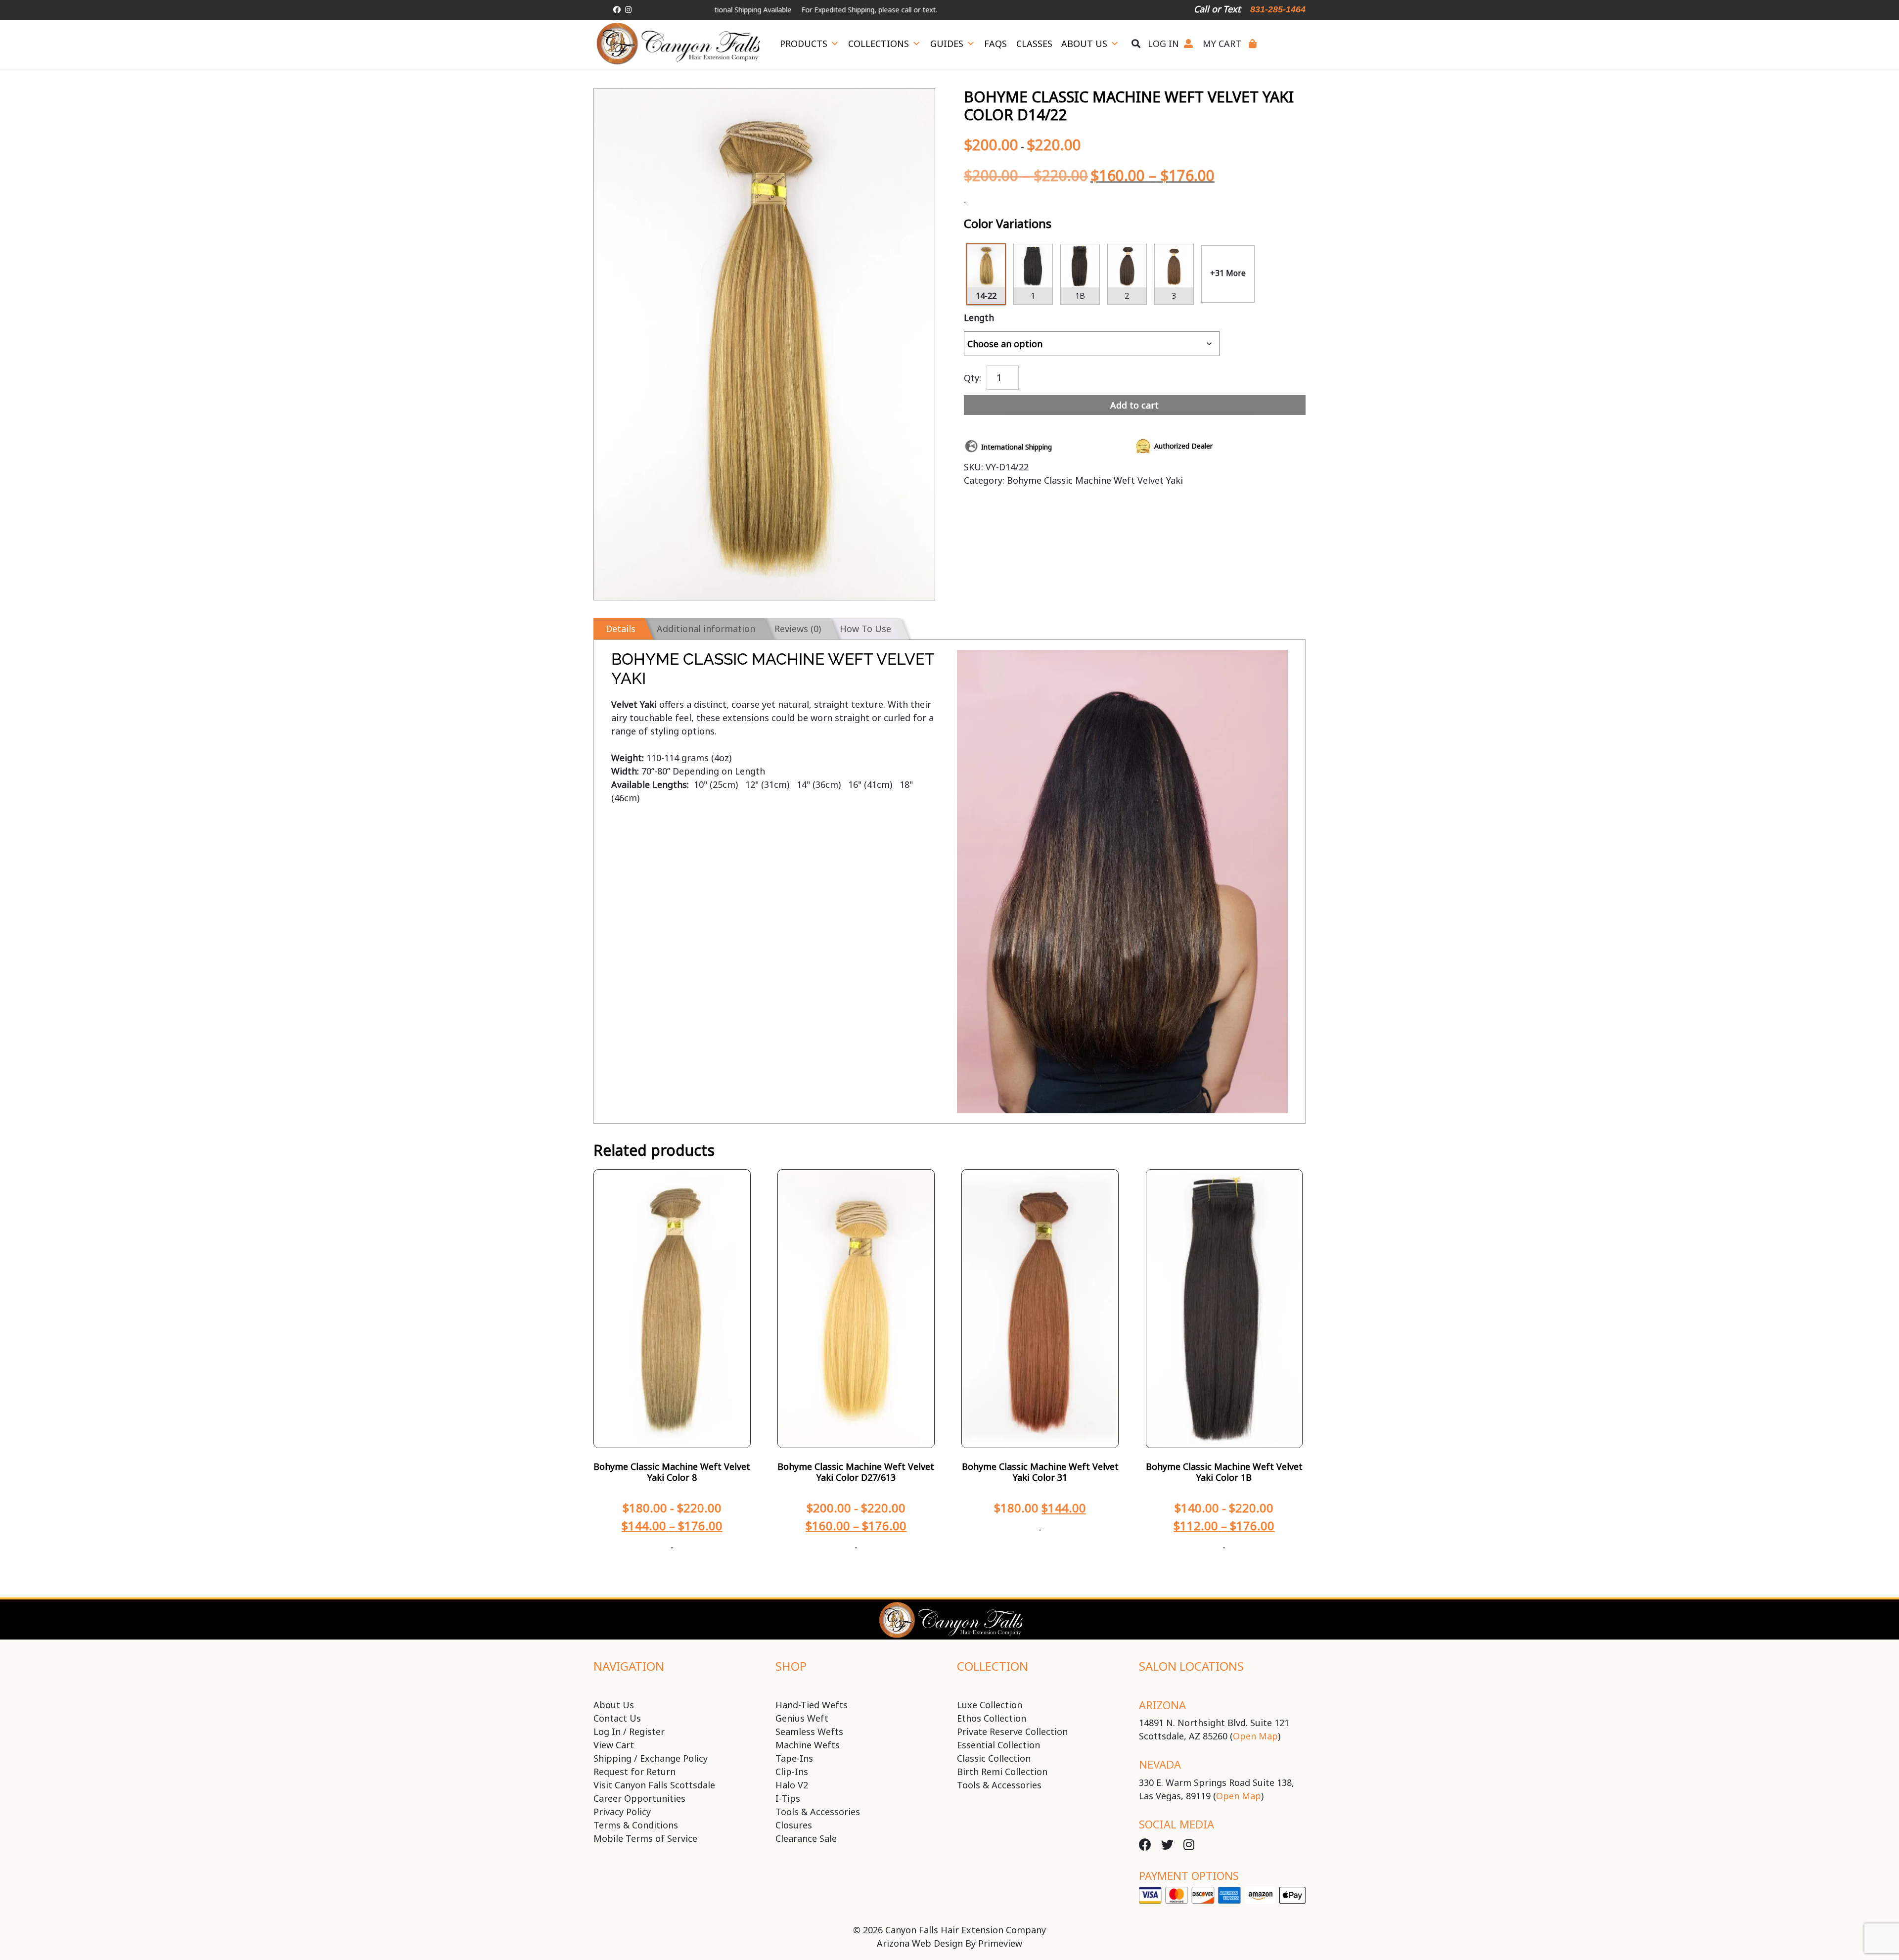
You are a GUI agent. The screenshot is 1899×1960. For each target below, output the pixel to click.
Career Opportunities (639, 1798)
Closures (794, 1825)
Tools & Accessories (818, 1812)
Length (979, 318)
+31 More (1228, 273)
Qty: (972, 377)
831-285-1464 (1278, 9)
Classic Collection (994, 1758)
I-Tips (788, 1798)
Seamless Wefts (809, 1732)
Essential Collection (998, 1745)
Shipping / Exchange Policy (651, 1758)
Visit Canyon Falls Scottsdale (654, 1785)
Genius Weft (802, 1718)
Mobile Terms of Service (645, 1838)
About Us (1084, 44)
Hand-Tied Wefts (812, 1705)
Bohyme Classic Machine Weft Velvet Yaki (1095, 480)
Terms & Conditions (636, 1825)
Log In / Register (629, 1732)
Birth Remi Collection (1002, 1772)
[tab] (619, 629)
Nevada (1160, 1764)
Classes (1034, 44)
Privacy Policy (622, 1812)
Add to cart (1134, 405)
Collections (879, 44)
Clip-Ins (792, 1772)
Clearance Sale (806, 1838)
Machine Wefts (808, 1745)
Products (804, 44)
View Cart (614, 1745)
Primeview (1000, 1943)
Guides (947, 44)
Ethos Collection (992, 1718)
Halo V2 (792, 1785)
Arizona (1162, 1705)
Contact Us (617, 1718)
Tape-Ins (794, 1758)
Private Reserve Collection (1012, 1732)
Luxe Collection (990, 1705)
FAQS (995, 44)
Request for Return (634, 1772)
